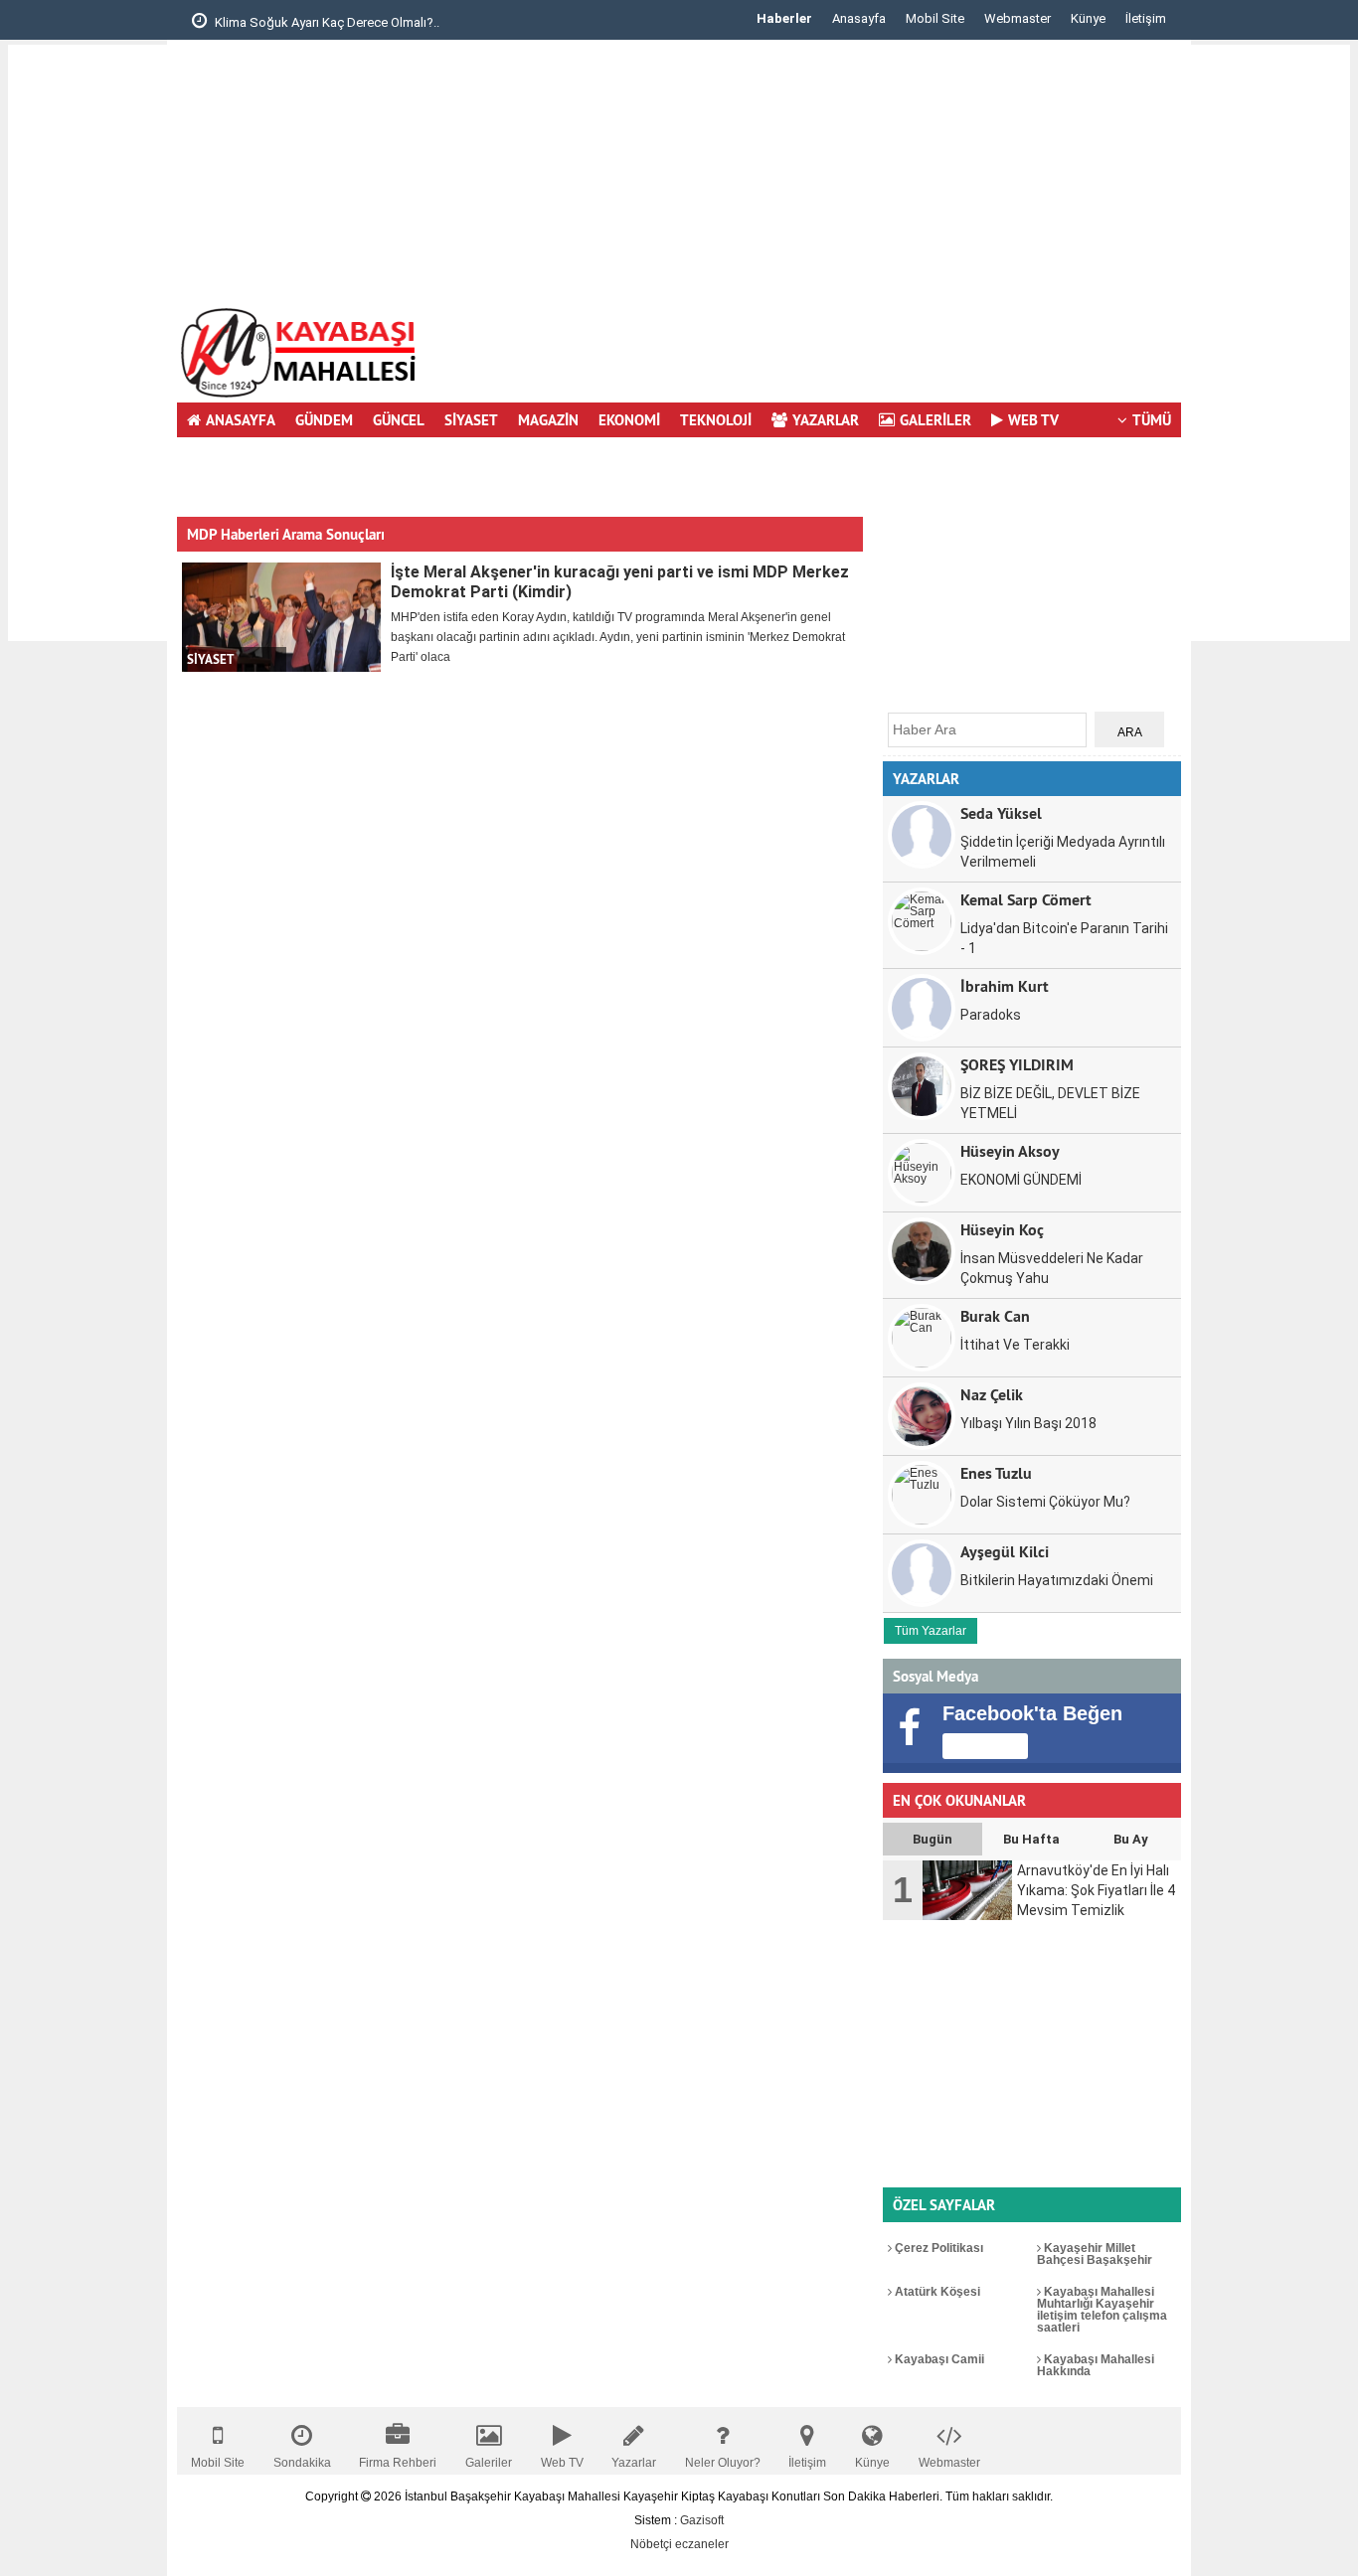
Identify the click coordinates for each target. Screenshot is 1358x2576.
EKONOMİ (629, 420)
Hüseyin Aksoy (1010, 1150)
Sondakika (302, 2463)
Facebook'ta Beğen (1032, 1713)
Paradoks (991, 1015)
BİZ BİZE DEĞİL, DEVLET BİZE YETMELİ (1050, 1103)
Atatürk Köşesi (936, 2292)
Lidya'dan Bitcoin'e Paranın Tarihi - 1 (1064, 938)
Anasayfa (859, 18)
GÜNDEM (324, 420)
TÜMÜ (1152, 420)
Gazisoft (702, 2520)
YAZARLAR (826, 420)
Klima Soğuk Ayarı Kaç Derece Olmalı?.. (199, 22)
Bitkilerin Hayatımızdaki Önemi (1057, 1580)
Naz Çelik (992, 1394)
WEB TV (1033, 420)
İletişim (1146, 18)
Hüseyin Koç (1002, 1229)
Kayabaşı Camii (938, 2359)
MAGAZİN (548, 420)
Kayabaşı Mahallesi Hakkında (1096, 2365)
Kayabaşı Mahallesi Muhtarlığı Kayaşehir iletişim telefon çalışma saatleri (1102, 2310)
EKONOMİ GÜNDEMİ (1021, 1180)
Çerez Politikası (937, 2248)
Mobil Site (935, 18)
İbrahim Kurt (1005, 985)
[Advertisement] (87, 343)
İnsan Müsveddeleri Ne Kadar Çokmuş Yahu (1052, 1268)
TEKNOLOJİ (716, 420)
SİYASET (471, 420)
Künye (1088, 18)
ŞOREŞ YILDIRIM (1017, 1064)
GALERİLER (935, 420)
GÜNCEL (399, 420)
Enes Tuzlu (996, 1472)
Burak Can (995, 1315)
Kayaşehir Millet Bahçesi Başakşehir (1095, 2254)
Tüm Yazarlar (931, 1631)
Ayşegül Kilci (1005, 1551)
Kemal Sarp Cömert (1026, 899)
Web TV (562, 2463)
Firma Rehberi (398, 2463)
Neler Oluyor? (723, 2463)
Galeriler (489, 2463)
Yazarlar (634, 2463)
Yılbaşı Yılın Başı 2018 (1028, 1423)
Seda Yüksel (1001, 812)
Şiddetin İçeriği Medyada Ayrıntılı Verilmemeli (1063, 852)
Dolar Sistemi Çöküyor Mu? (1045, 1502)
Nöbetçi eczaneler (679, 2544)
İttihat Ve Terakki (1015, 1345)
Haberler (784, 18)
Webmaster (1018, 18)
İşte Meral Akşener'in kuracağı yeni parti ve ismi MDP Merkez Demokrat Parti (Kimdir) (620, 582)
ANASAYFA (241, 420)
